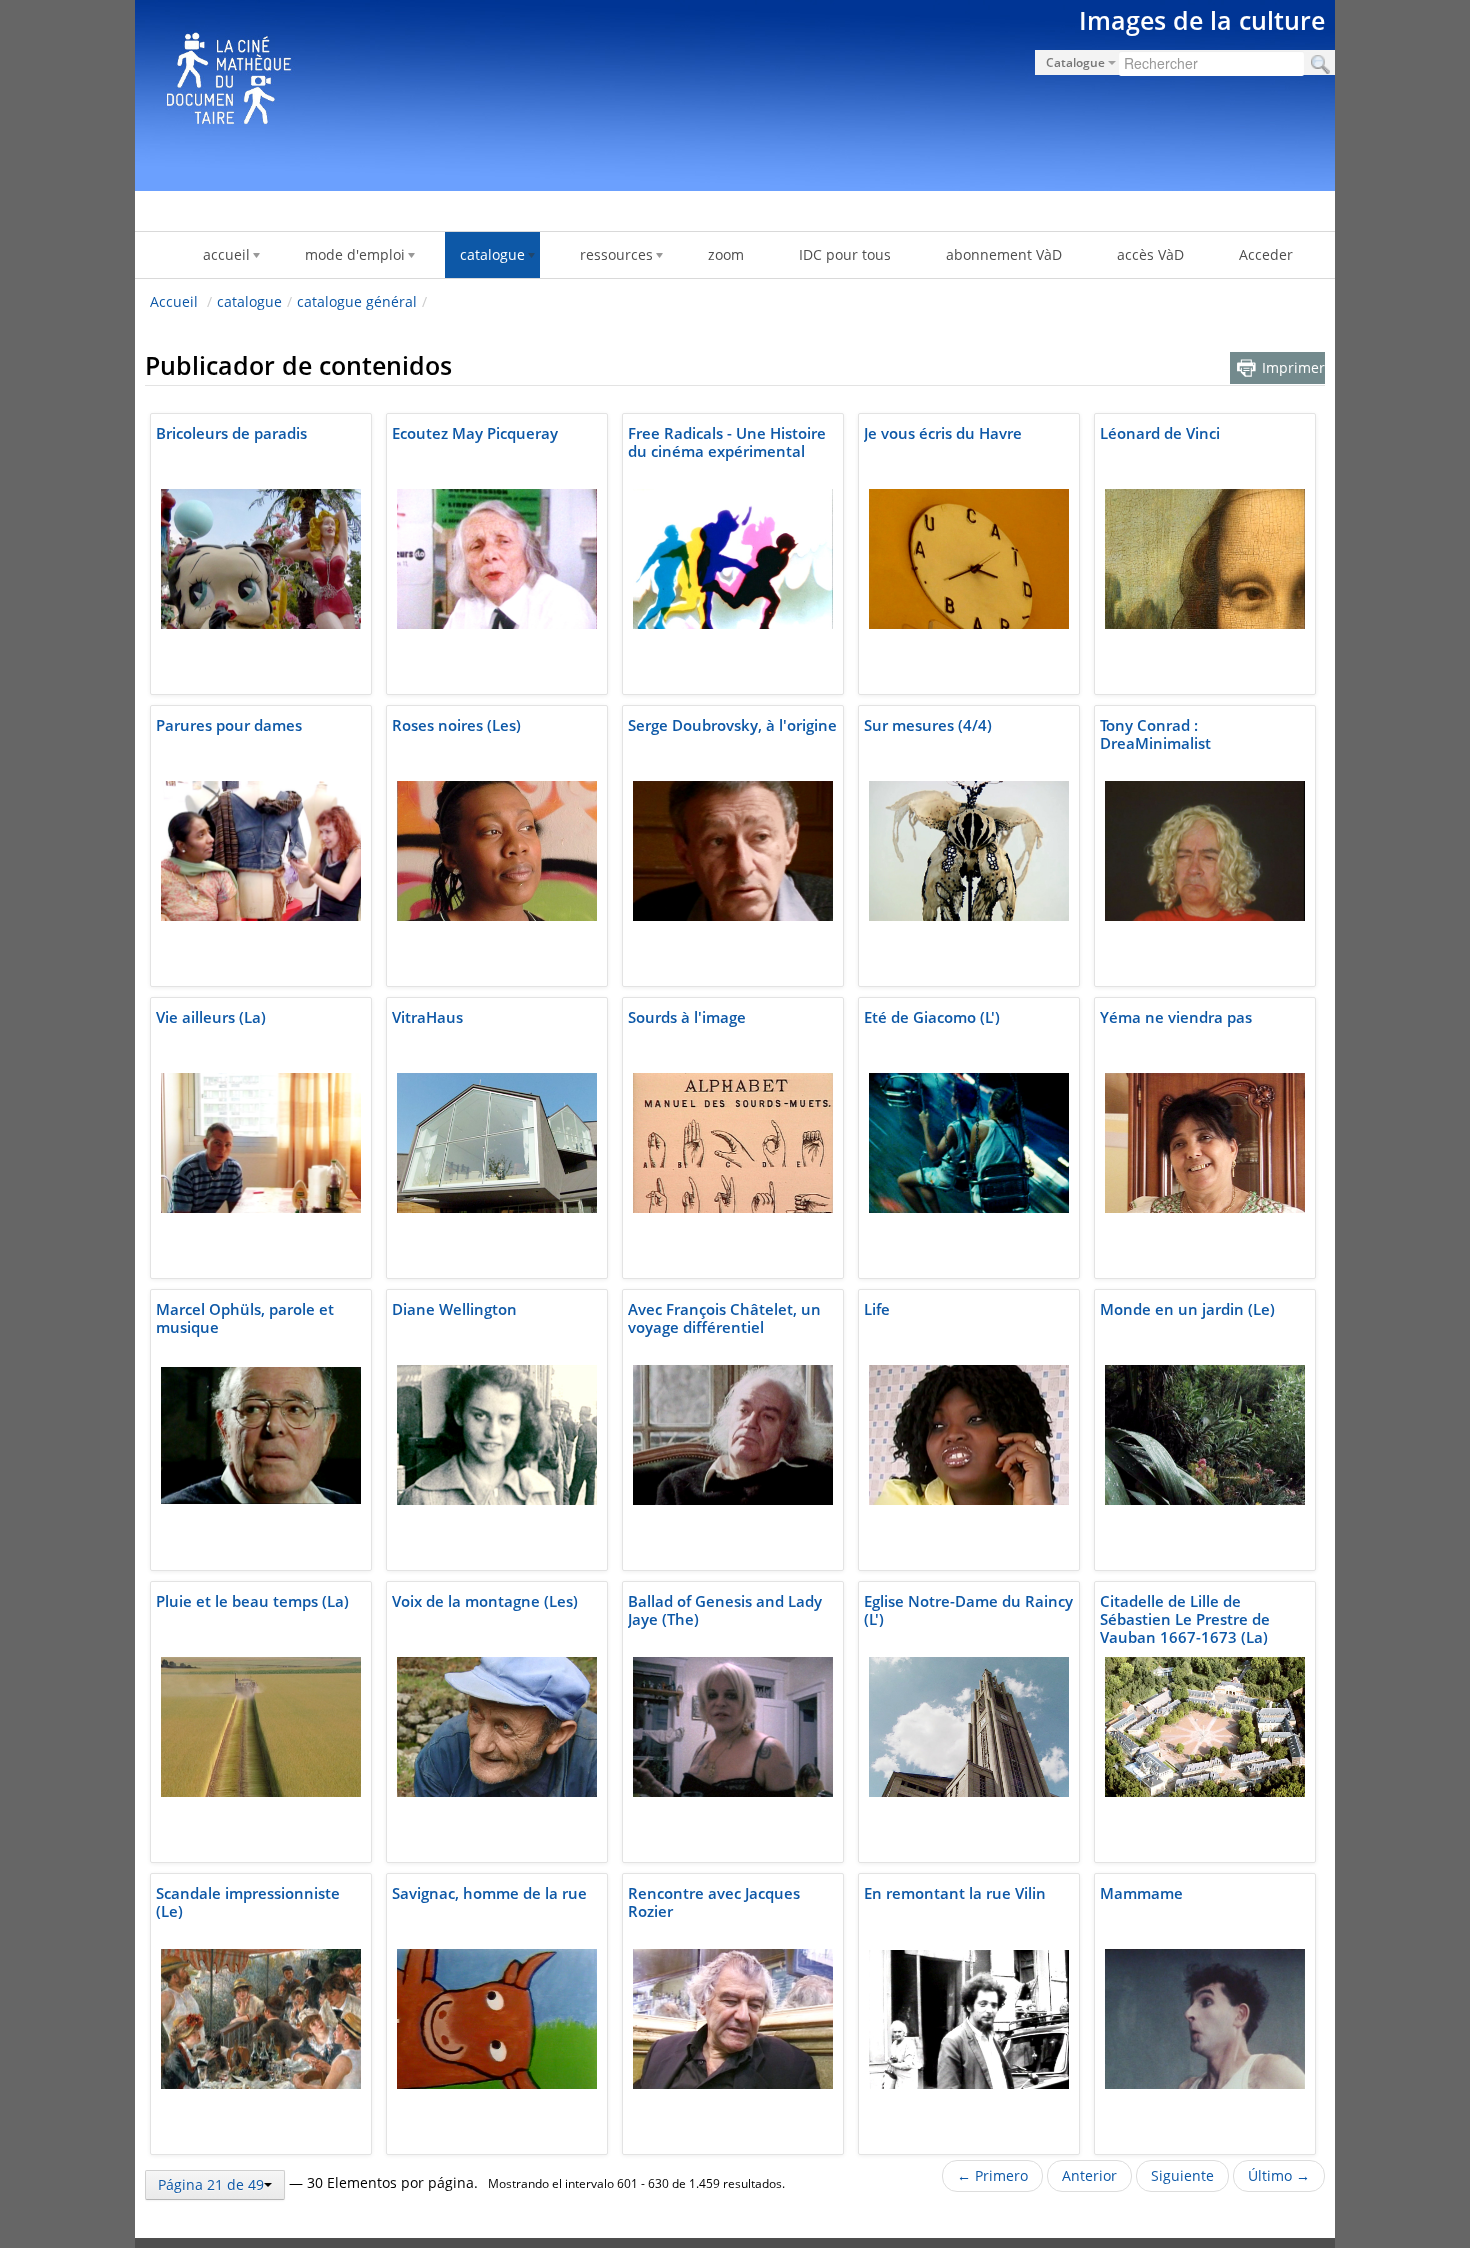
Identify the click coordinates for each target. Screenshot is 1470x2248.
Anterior (1089, 2175)
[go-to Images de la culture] (735, 92)
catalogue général (357, 301)
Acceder (1266, 254)
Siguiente (1182, 2175)
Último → (1279, 2175)
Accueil (174, 301)
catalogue (249, 301)
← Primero (992, 2175)
